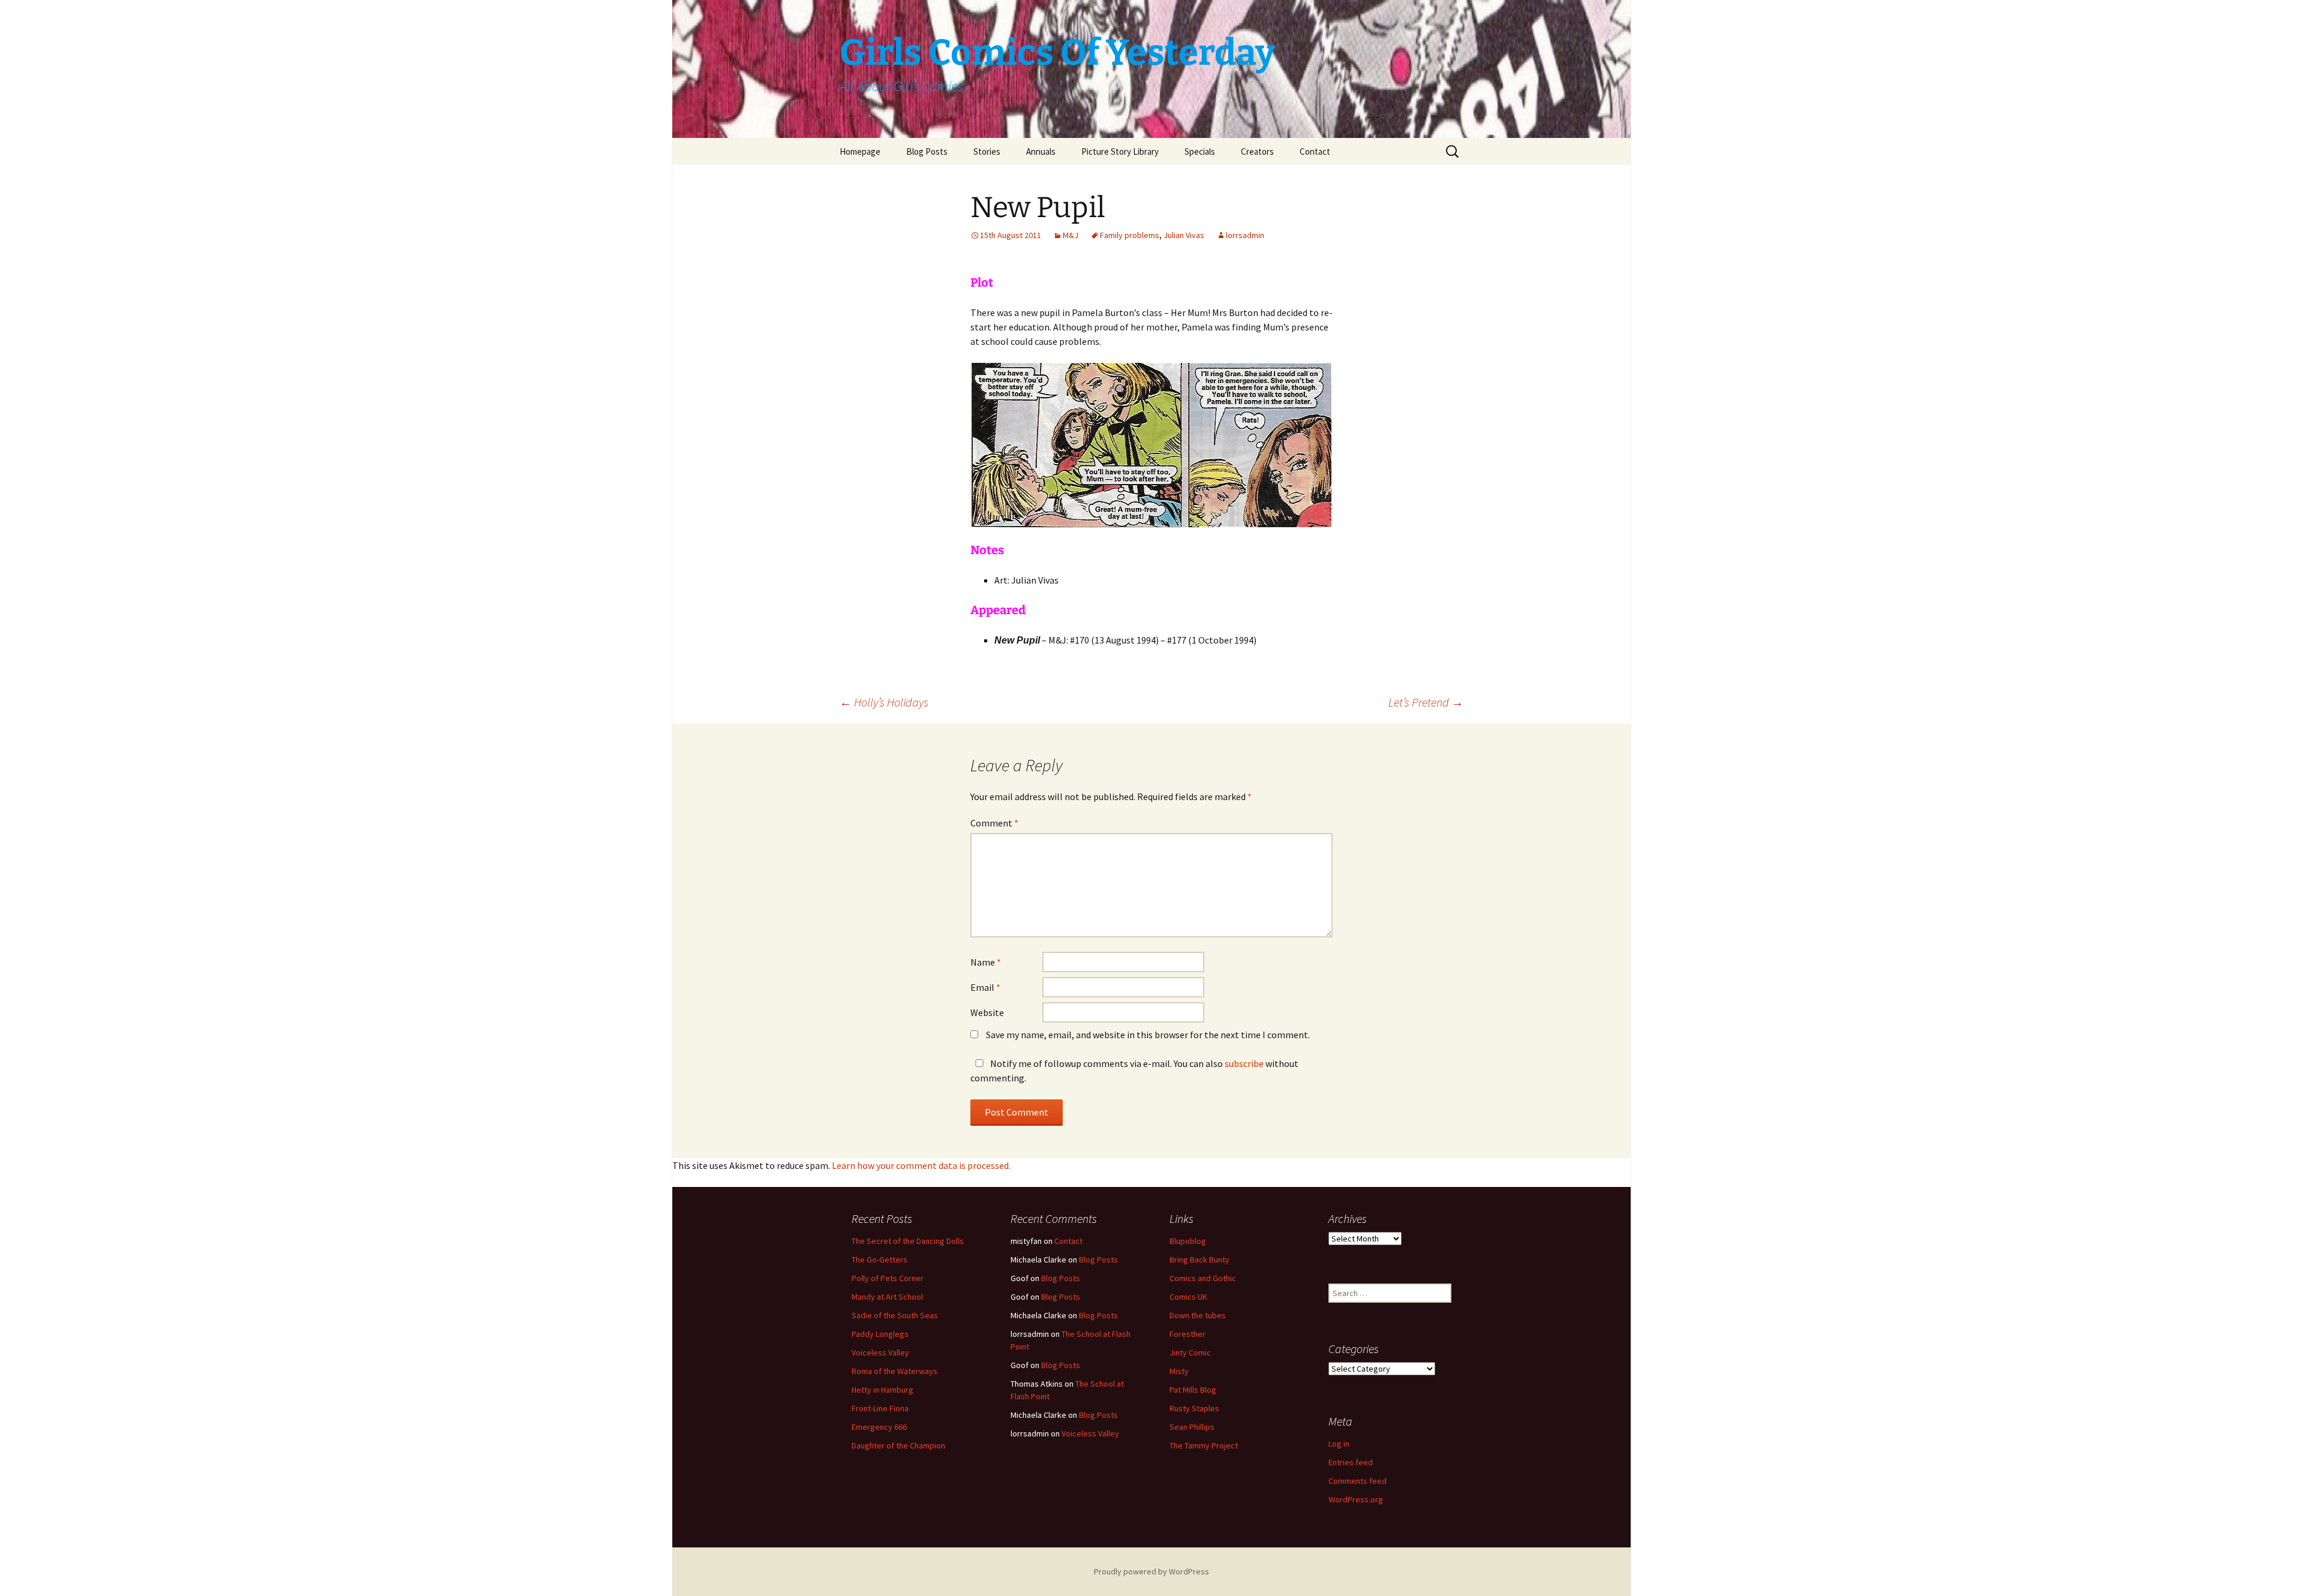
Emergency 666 (879, 1427)
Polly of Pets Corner (888, 1278)
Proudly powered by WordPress (1151, 1571)
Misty (1179, 1371)
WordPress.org (1356, 1499)
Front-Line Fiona (880, 1408)
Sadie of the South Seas (895, 1315)
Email (985, 987)
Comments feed (1358, 1481)
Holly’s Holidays (884, 702)
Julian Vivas (1184, 235)
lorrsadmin (1245, 235)
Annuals (1041, 151)
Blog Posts (927, 151)
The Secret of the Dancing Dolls (908, 1241)
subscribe (1244, 1063)
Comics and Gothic (1203, 1278)
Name (986, 962)
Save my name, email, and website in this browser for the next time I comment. (1148, 1035)
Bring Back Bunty (1199, 1260)
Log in (1339, 1444)
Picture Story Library (1120, 151)
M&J (1071, 235)
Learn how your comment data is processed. (921, 1165)
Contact (1315, 151)
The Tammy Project (1204, 1445)
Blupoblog (1188, 1241)
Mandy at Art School (887, 1297)
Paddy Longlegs (880, 1334)
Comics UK (1188, 1297)
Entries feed (1351, 1462)
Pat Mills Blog (1193, 1390)
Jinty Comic (1190, 1352)
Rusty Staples (1194, 1408)
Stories (987, 151)
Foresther (1187, 1334)
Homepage (860, 151)
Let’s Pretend (1426, 702)
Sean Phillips (1192, 1427)
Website (987, 1012)
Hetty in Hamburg (883, 1390)
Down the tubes (1198, 1315)
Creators (1257, 151)
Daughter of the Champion (898, 1445)
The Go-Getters (880, 1260)
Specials (1200, 151)
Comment (994, 823)
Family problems (1130, 235)
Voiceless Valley (880, 1352)
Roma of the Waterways (895, 1371)
